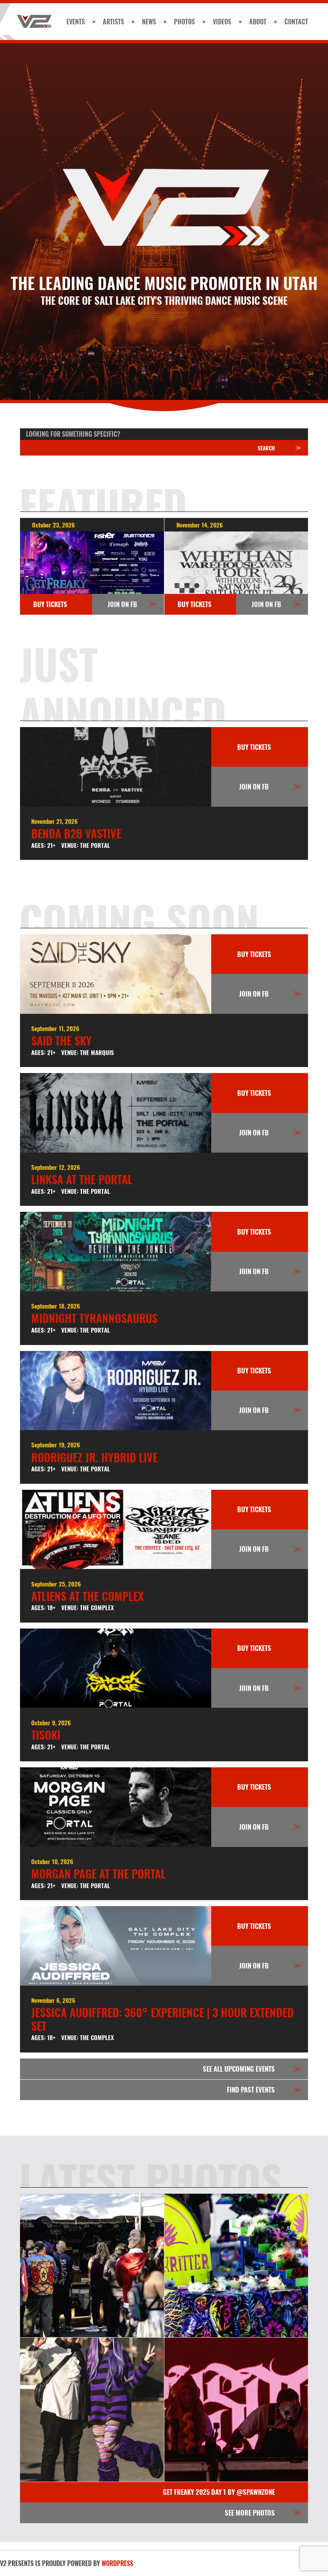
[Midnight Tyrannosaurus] (116, 1252)
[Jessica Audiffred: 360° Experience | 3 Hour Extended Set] (116, 1946)
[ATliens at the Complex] (116, 1530)
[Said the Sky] (116, 974)
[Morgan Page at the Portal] (116, 1807)
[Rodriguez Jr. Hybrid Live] (116, 1391)
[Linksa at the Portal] (116, 1113)
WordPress (117, 2563)
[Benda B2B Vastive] (116, 767)
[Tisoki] (116, 1668)
